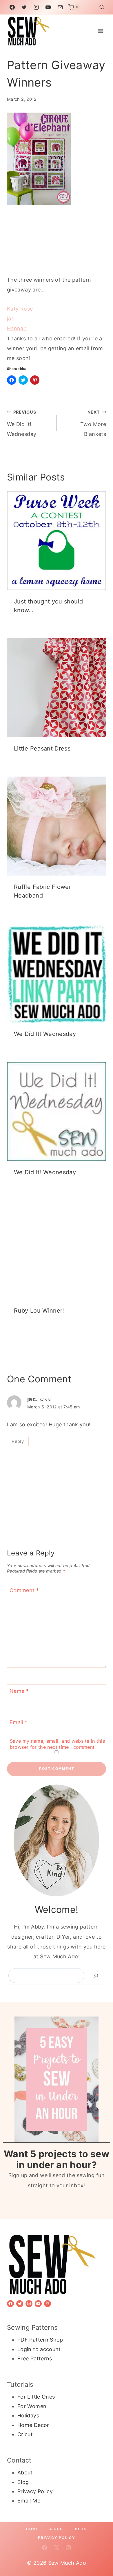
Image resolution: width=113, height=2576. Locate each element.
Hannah (17, 328)
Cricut (25, 2434)
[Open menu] (100, 31)
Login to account (39, 2349)
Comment (24, 1591)
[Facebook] (12, 7)
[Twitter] (24, 7)
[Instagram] (36, 7)
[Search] (96, 1976)
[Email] (60, 7)
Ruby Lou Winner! (39, 1311)
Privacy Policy (35, 2491)
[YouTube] (48, 7)
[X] (57, 2548)
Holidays (28, 2416)
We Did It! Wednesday (22, 423)
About (25, 2473)
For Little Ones (36, 2397)
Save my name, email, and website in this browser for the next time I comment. (57, 1744)
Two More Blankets (93, 423)
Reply (18, 1441)
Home (32, 2529)
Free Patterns (35, 2358)
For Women (32, 2406)
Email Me (29, 2501)
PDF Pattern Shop (40, 2340)
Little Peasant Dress (42, 748)
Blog (23, 2482)
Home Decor (33, 2425)
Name (19, 1691)
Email (19, 1722)
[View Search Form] (102, 7)
